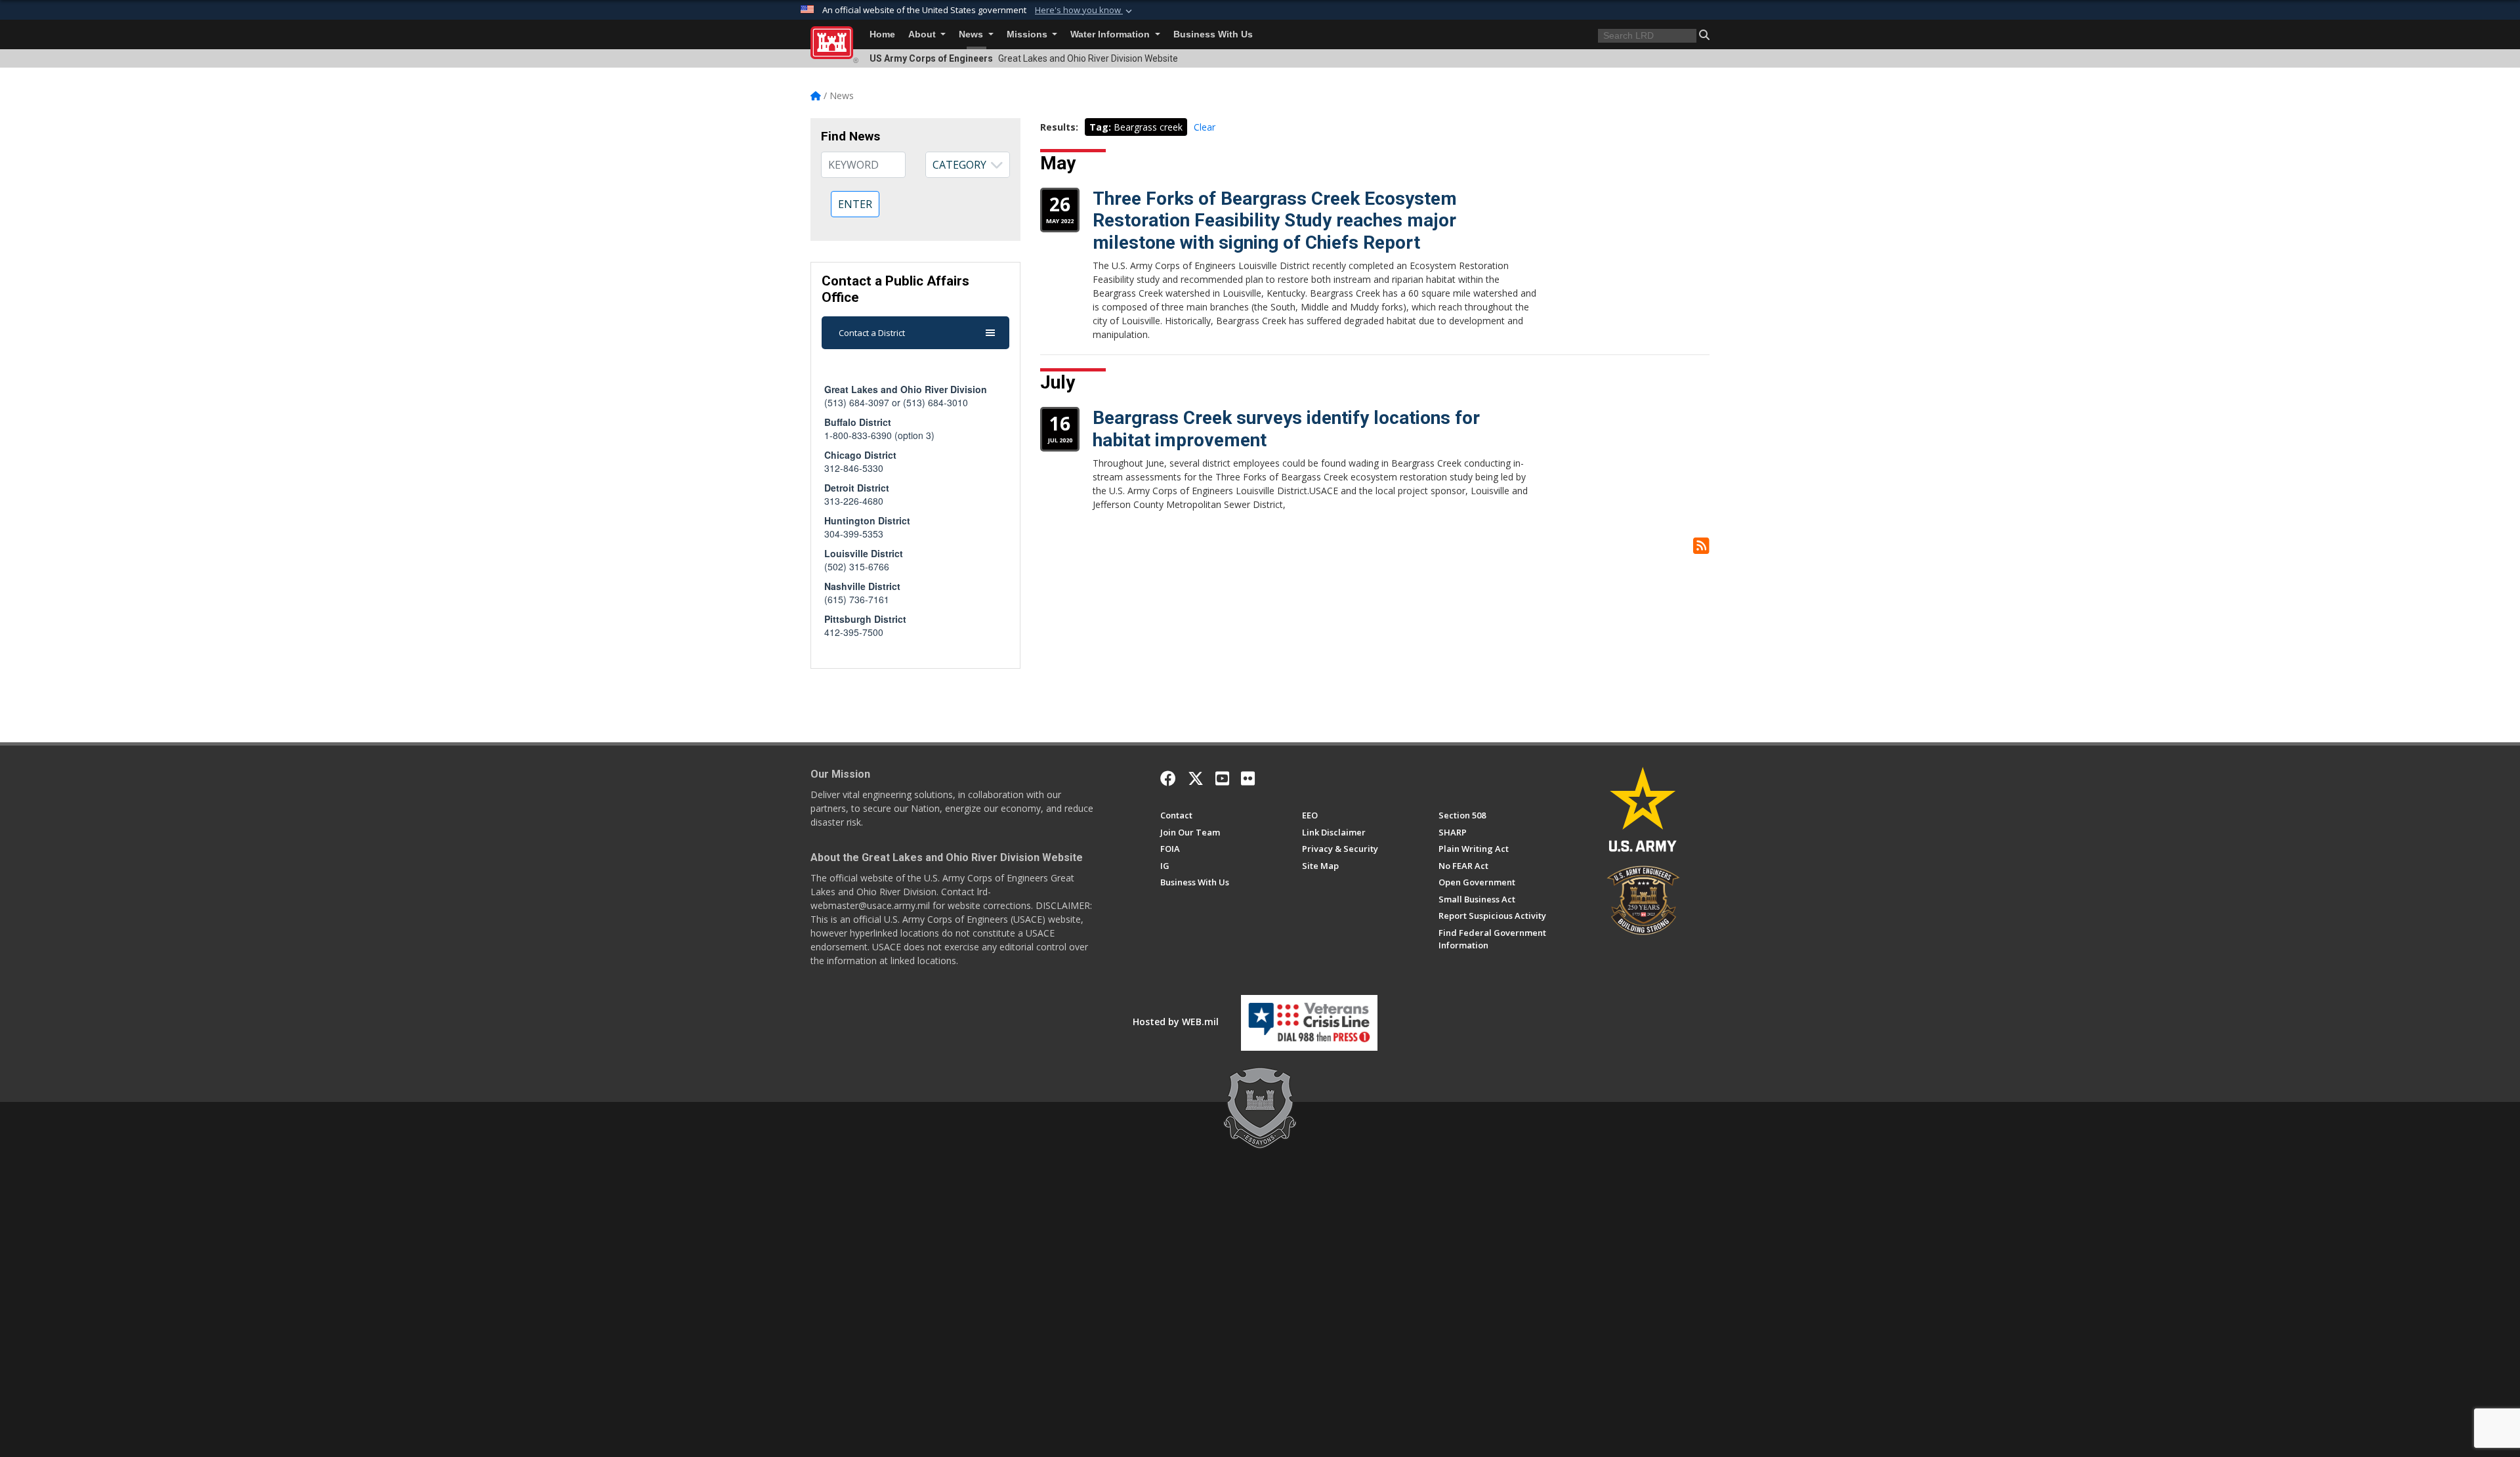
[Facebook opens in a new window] (1168, 778)
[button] (1085, 11)
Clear (1205, 127)
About (923, 34)
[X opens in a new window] (1196, 778)
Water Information (1111, 34)
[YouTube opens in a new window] (1222, 778)
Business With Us (1213, 34)
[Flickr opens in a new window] (1248, 778)
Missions (1028, 34)
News (972, 34)
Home (882, 34)
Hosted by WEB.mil (1176, 1022)
